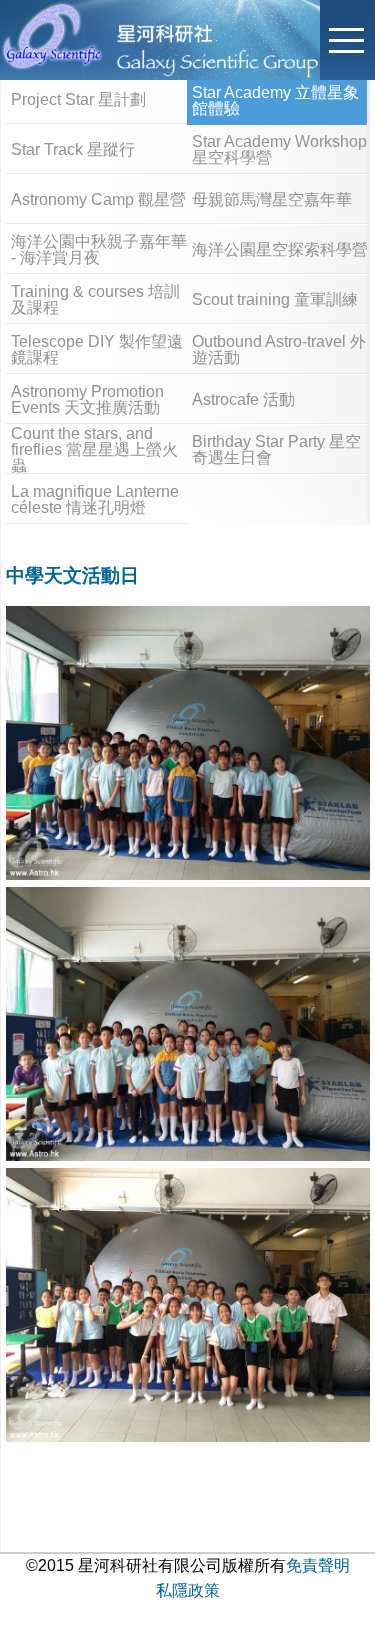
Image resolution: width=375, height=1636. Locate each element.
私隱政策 (188, 1590)
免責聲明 (318, 1565)
